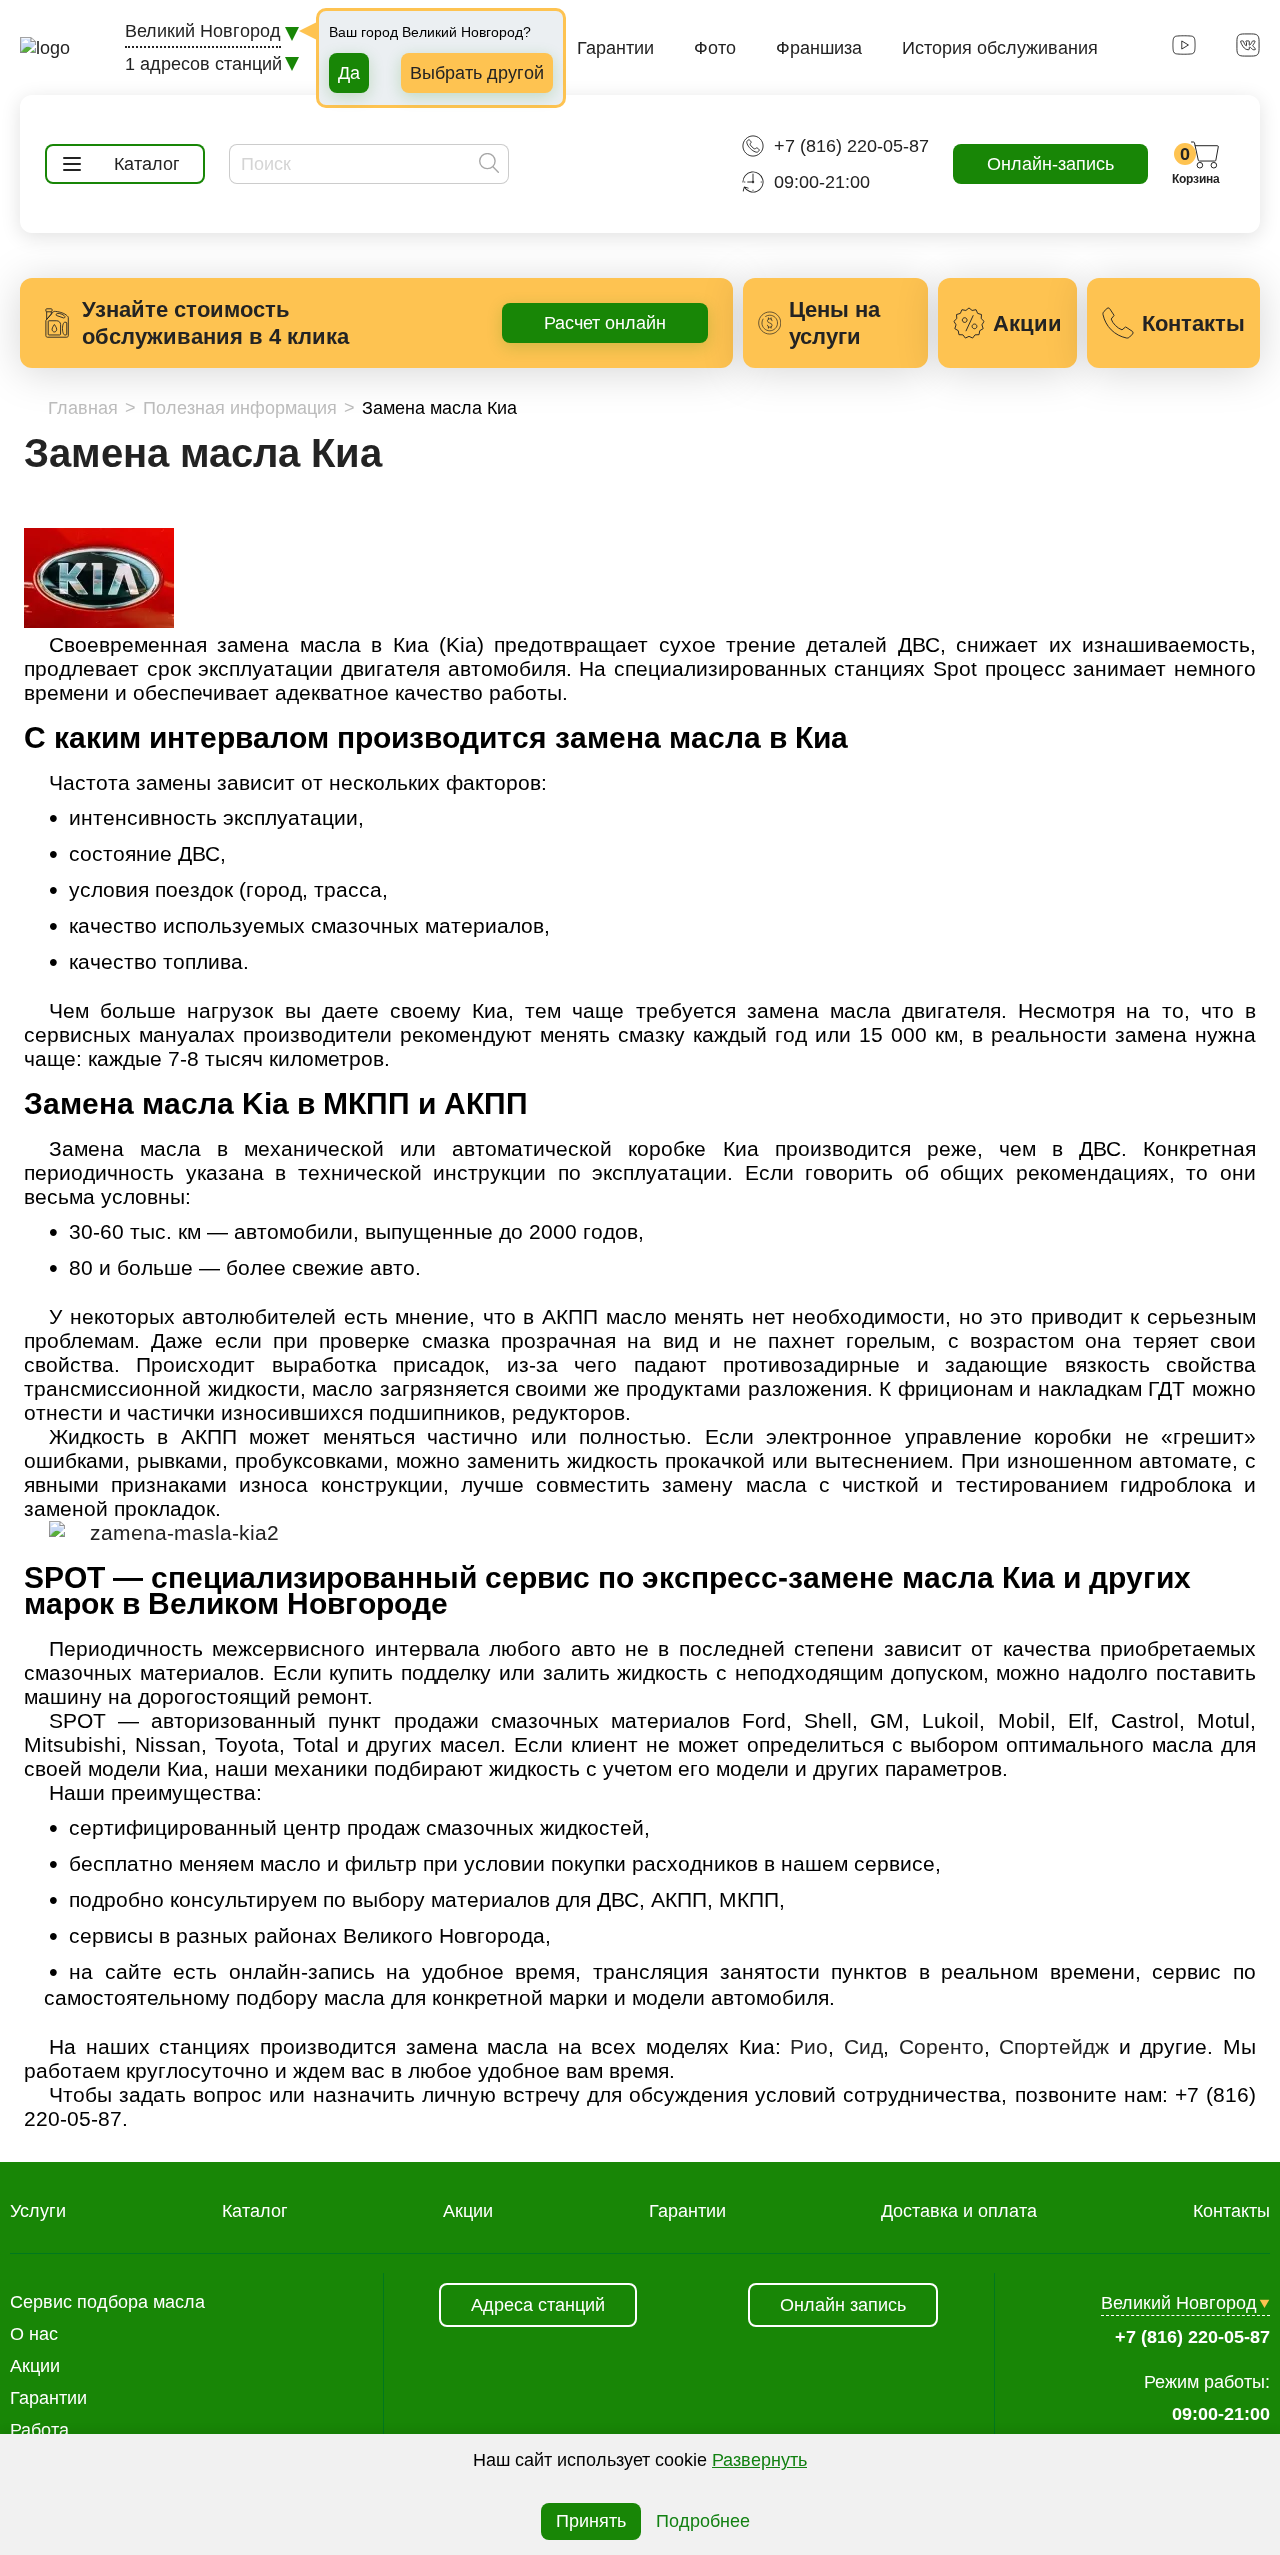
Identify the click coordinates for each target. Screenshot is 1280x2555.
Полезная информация (240, 408)
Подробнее (703, 2521)
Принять (591, 2521)
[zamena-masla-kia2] (164, 1532)
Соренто (941, 2046)
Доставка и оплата (959, 2211)
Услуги (38, 2211)
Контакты (1231, 2211)
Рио (809, 2046)
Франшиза (819, 48)
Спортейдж (1054, 2046)
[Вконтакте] (1248, 51)
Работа (39, 2430)
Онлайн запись (843, 2305)
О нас (34, 2334)
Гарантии (615, 48)
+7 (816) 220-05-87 (851, 146)
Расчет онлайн (605, 323)
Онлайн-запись (1050, 164)
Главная (83, 408)
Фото (715, 48)
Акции (468, 2211)
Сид (863, 2046)
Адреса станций (538, 2305)
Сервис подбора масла (107, 2302)
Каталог (255, 2211)
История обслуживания (1000, 48)
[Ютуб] (1184, 51)
